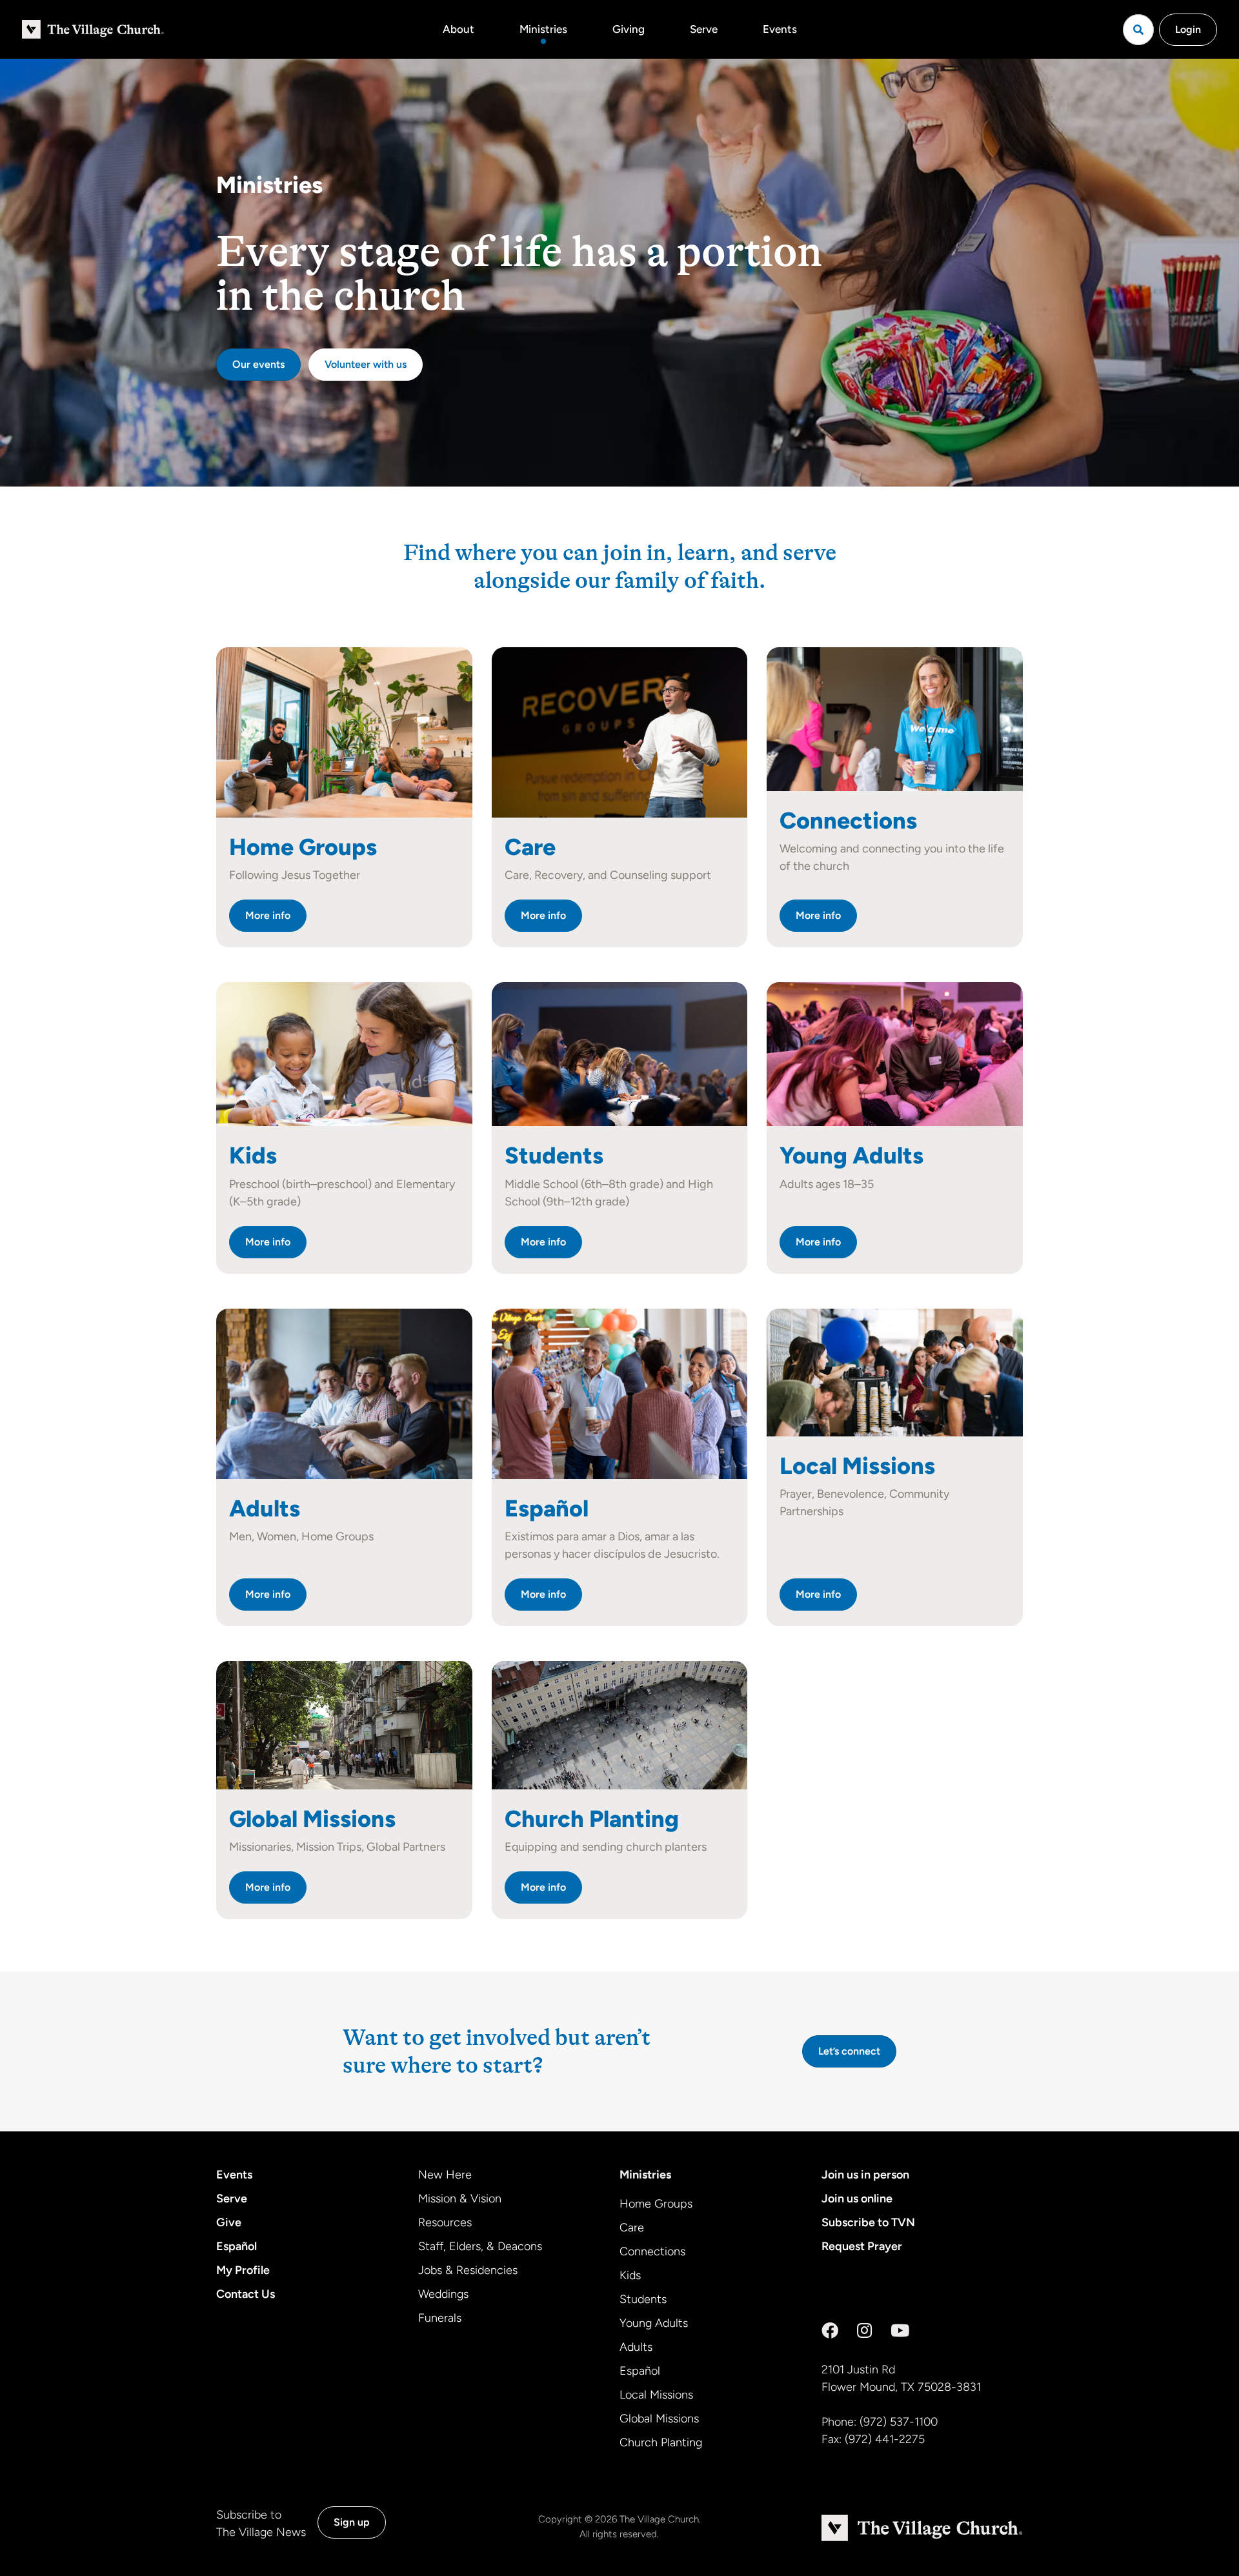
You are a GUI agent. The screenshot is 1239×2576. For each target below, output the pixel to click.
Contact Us (246, 2294)
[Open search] (1138, 30)
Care (632, 2228)
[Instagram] (864, 2331)
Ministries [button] (543, 29)
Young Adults (654, 2323)
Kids (630, 2275)
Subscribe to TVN (868, 2222)
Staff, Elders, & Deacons (480, 2246)
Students (643, 2299)
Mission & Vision (460, 2199)
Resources (445, 2222)
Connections (652, 2251)
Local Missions (656, 2395)
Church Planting (661, 2442)
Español (237, 2246)
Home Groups (656, 2204)
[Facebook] (830, 2331)
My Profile (243, 2270)
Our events (258, 364)
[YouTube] (900, 2331)
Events (780, 29)
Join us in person (865, 2175)
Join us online (857, 2199)
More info (268, 915)
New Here (445, 2175)
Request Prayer (862, 2246)
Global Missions (659, 2419)
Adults (636, 2347)
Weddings (443, 2294)
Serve (704, 29)
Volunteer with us (366, 364)
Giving (629, 29)
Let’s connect (849, 2051)
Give (229, 2222)
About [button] (458, 29)
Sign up (352, 2522)
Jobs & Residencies (468, 2270)
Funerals (440, 2318)
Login (1188, 29)
